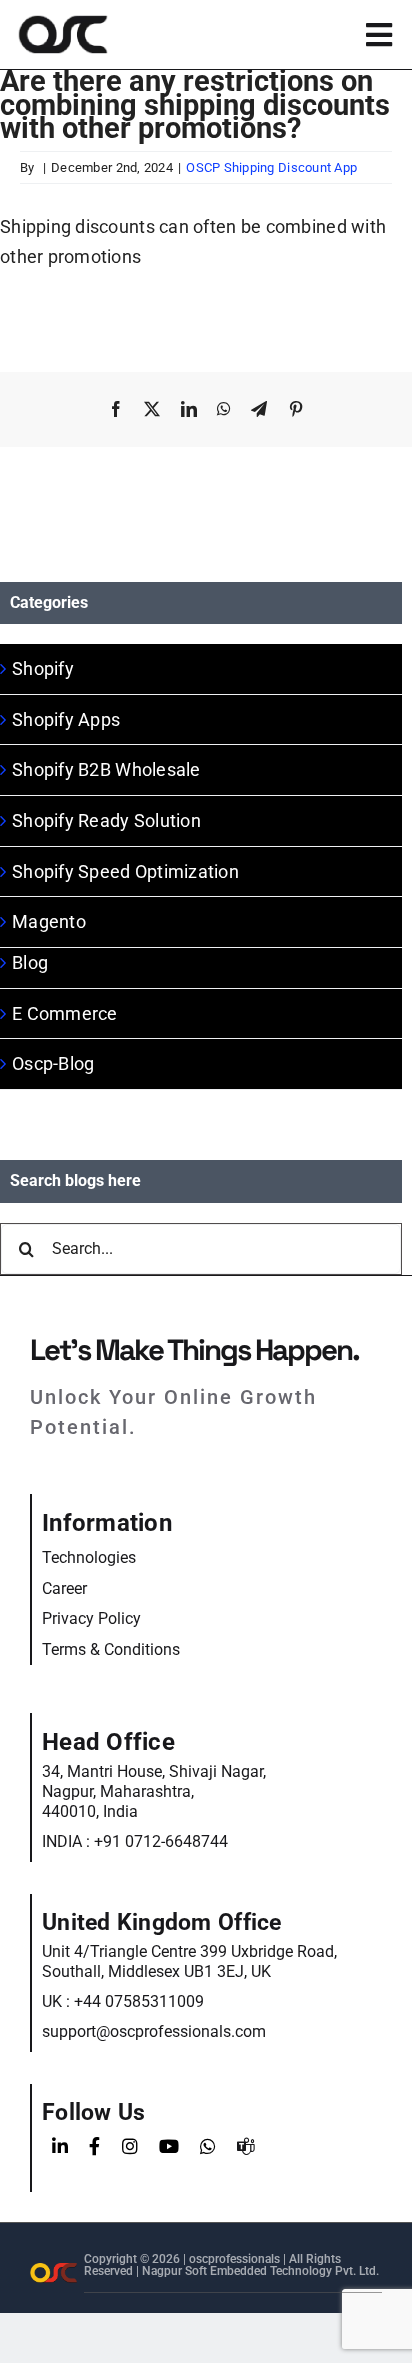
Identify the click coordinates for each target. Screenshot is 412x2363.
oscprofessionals (236, 2259)
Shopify (43, 668)
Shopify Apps (66, 719)
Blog (30, 962)
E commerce (65, 1013)
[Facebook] (94, 2147)
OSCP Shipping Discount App (271, 167)
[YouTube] (169, 2147)
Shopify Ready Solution (106, 820)
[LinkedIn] (60, 2147)
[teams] (246, 2147)
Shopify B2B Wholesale (106, 769)
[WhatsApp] (208, 2147)
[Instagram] (130, 2147)
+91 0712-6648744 (161, 1841)
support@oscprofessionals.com (154, 2031)
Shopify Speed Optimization (125, 871)
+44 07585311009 (139, 2001)
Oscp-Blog (53, 1063)
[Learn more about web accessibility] (159, 34)
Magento (49, 921)
